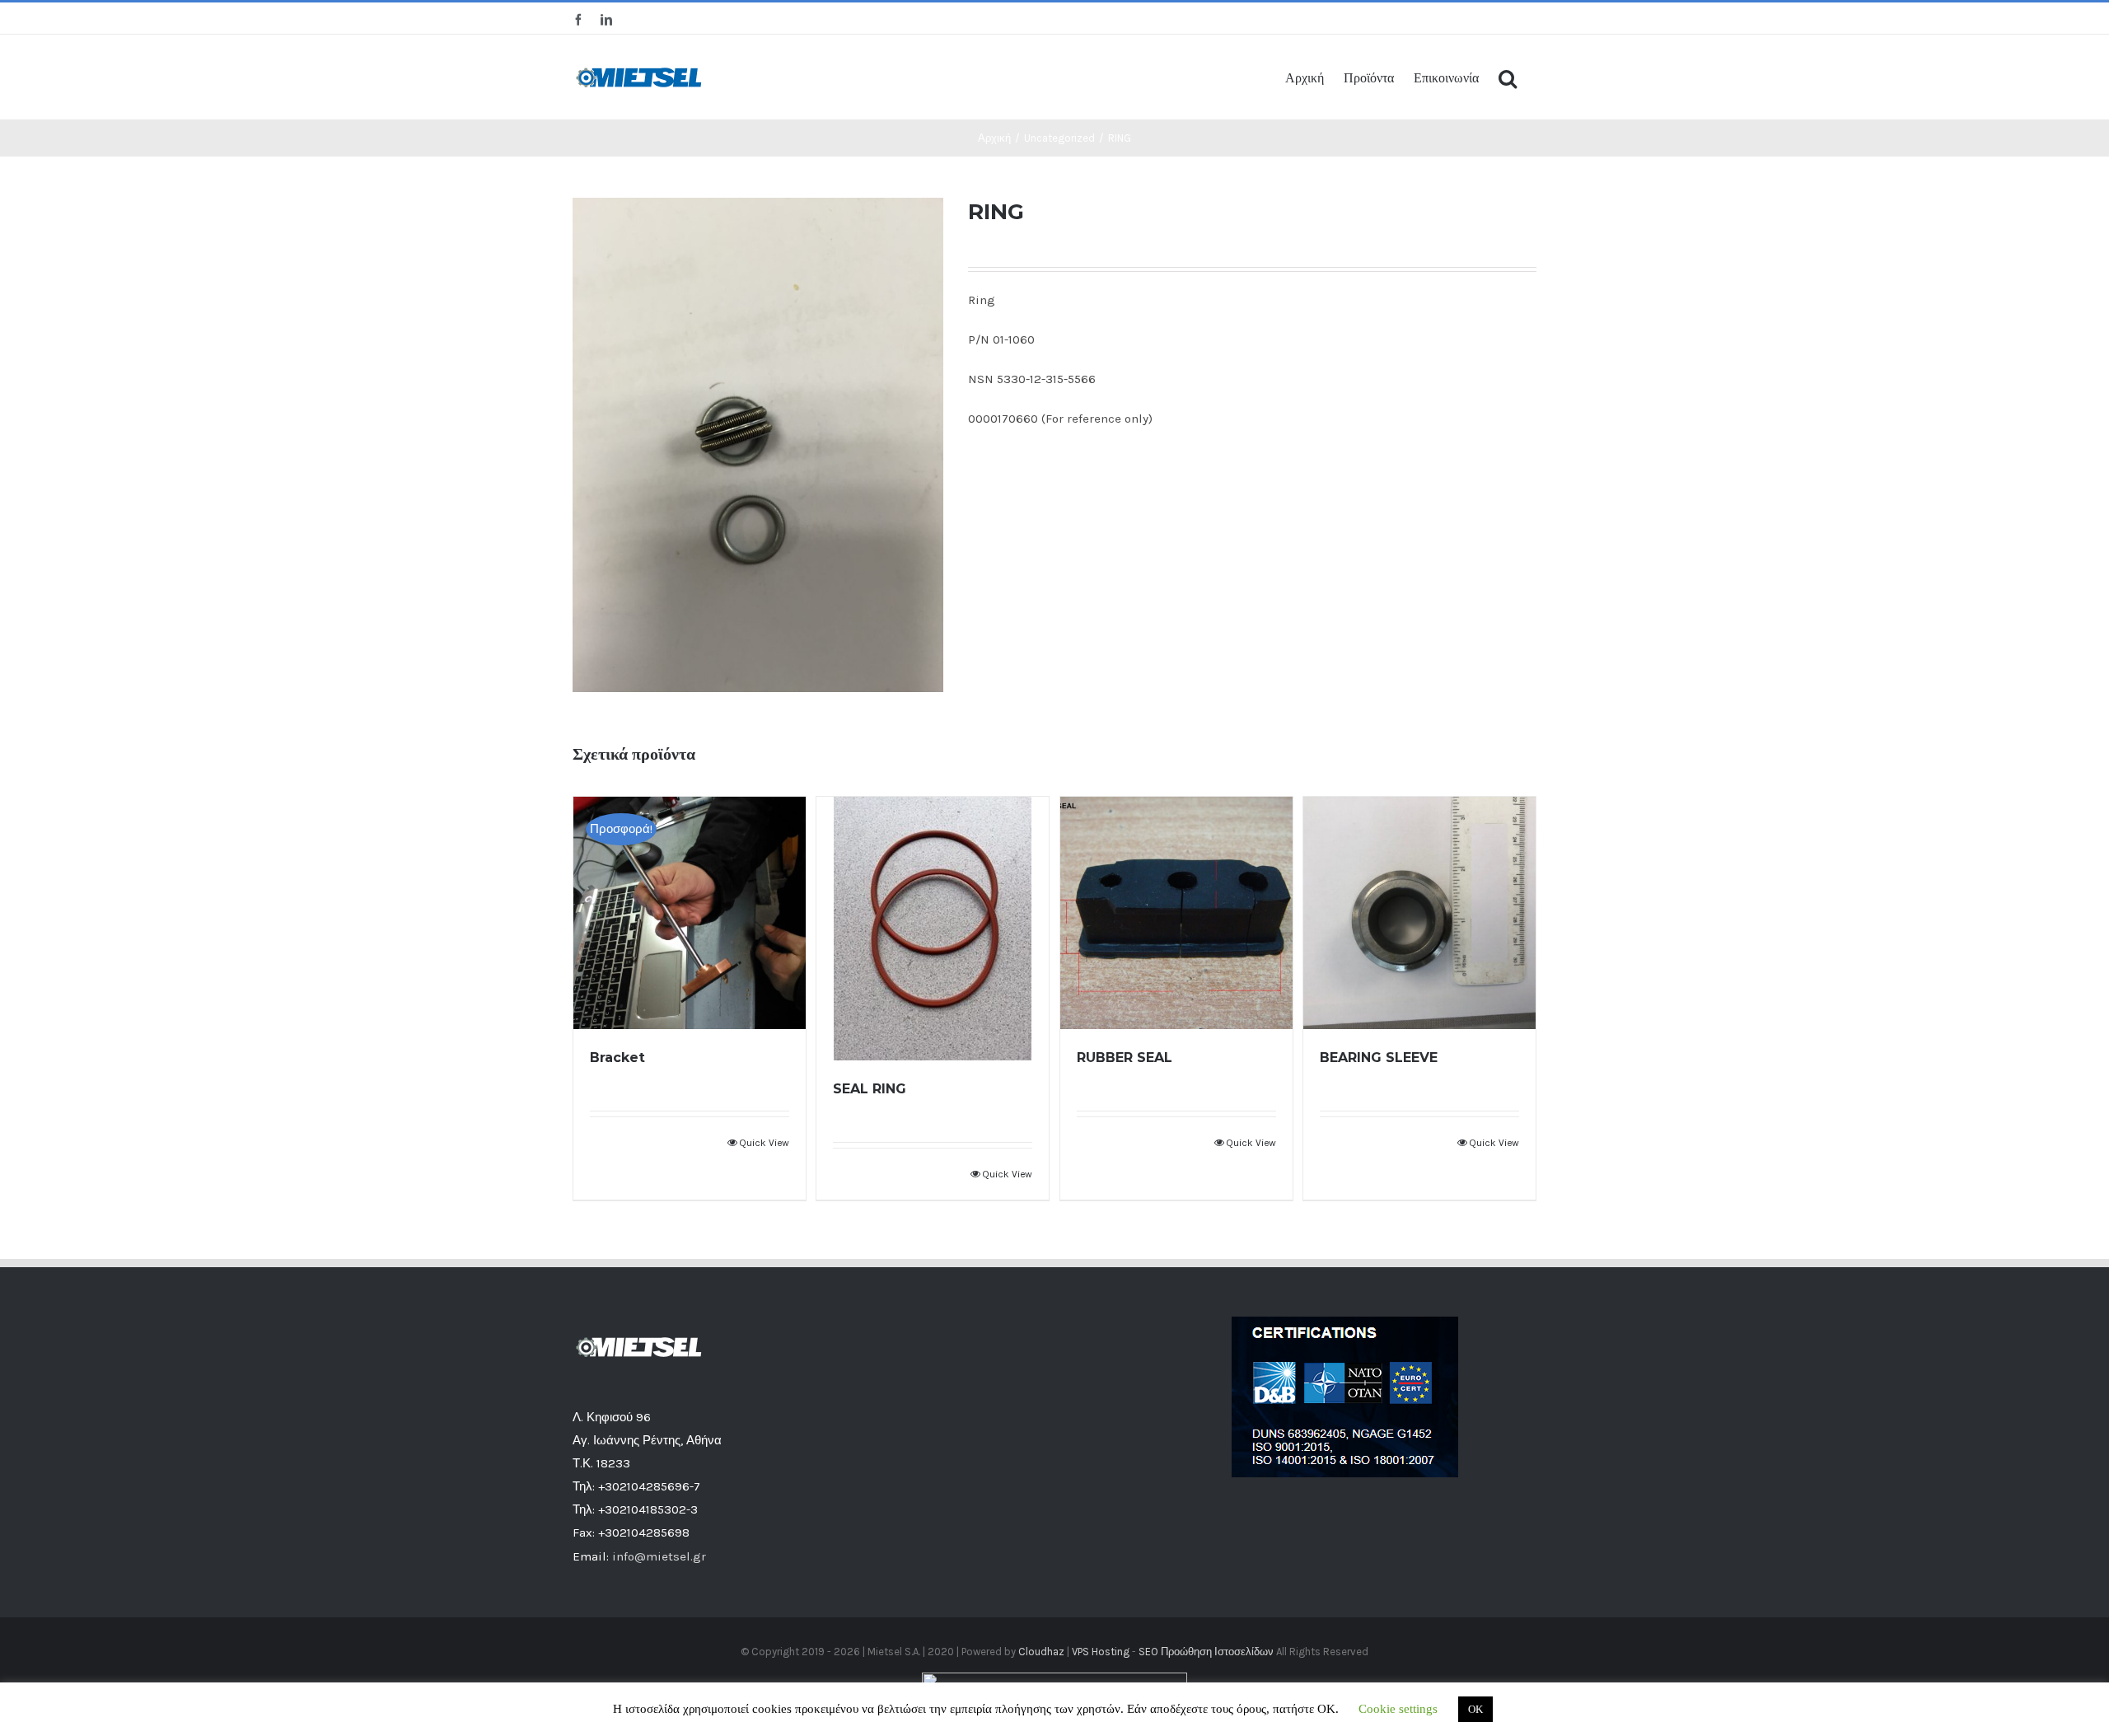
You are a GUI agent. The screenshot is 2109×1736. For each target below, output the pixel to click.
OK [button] (1475, 1709)
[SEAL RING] (933, 929)
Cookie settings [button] (1398, 1709)
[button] (1508, 77)
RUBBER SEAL (1125, 1058)
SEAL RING (870, 1089)
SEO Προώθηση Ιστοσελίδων (1206, 1652)
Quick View (764, 1143)
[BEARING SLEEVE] (1419, 913)
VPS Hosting (1101, 1652)
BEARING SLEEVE (1379, 1058)
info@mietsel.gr (659, 1556)
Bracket (617, 1058)
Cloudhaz (1041, 1652)
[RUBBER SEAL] (1176, 913)
